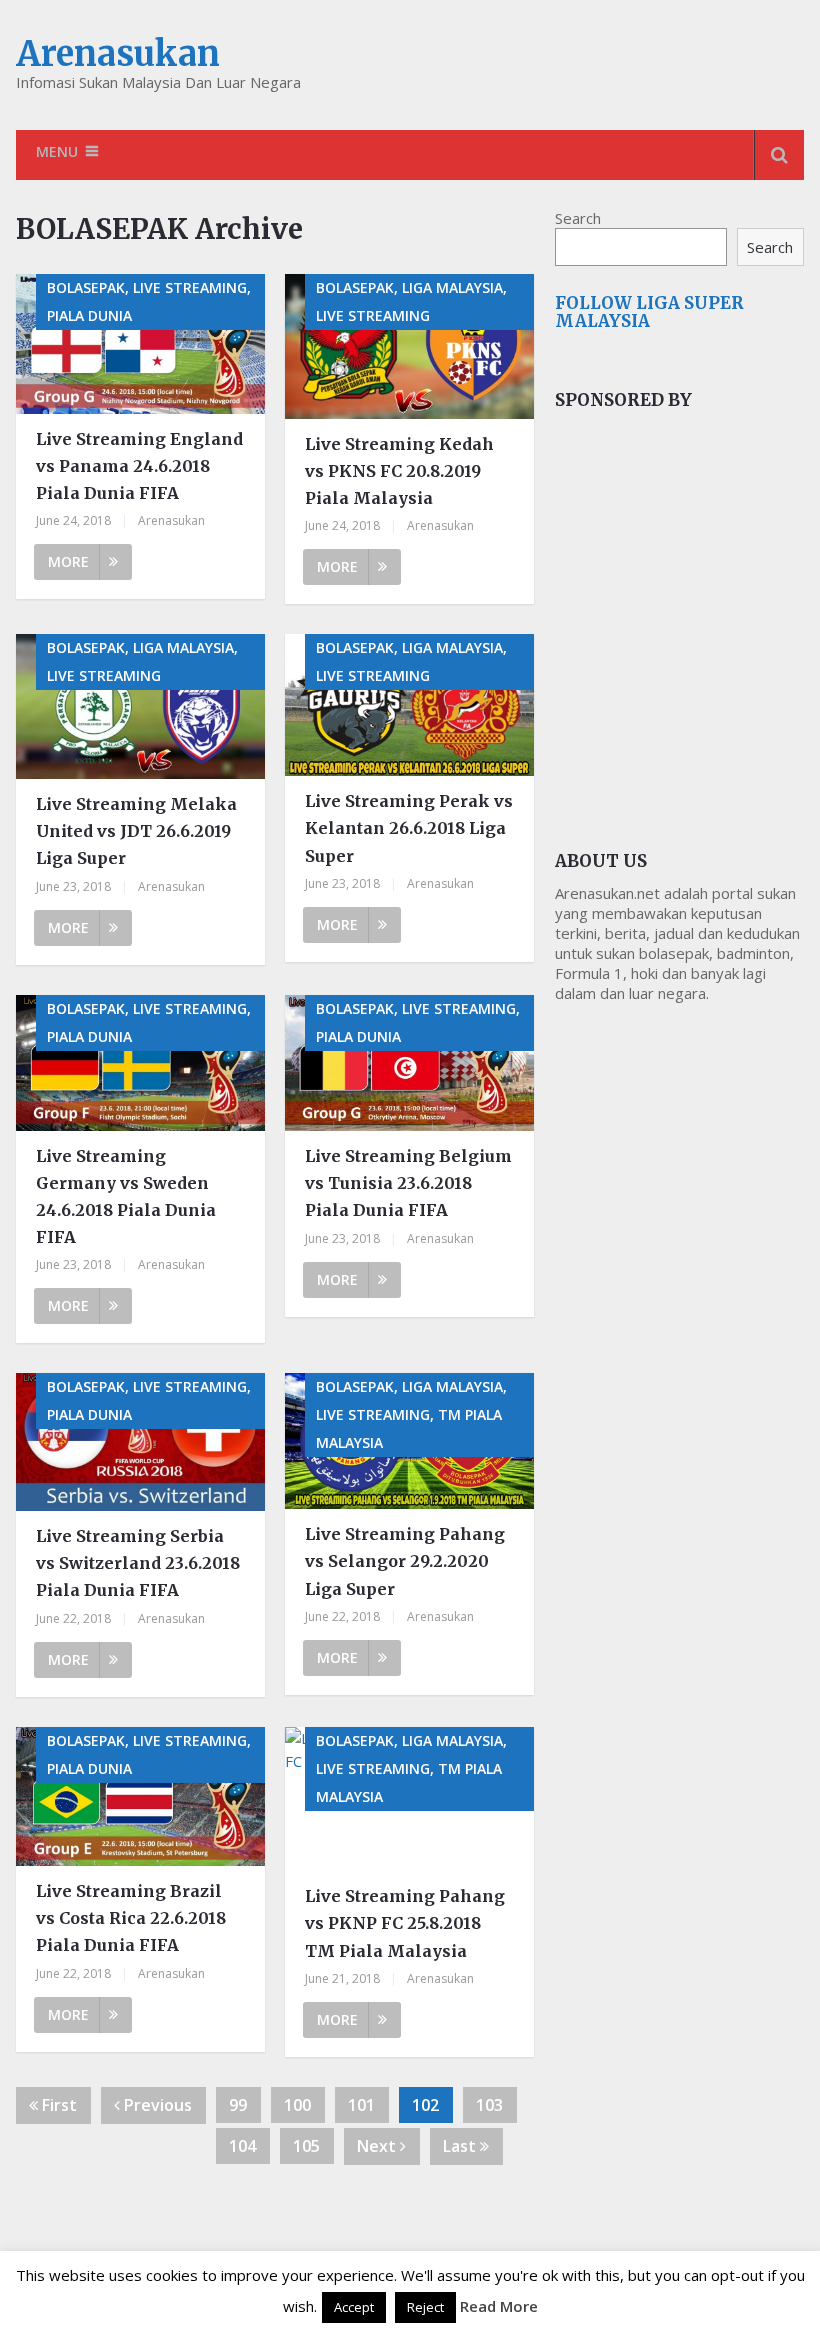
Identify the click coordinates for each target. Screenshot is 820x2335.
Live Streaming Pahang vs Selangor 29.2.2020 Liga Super (405, 1561)
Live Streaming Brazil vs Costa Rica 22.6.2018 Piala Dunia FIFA (131, 1918)
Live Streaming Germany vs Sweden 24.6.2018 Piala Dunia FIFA (126, 1197)
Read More (499, 2306)
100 (297, 2105)
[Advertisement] (687, 587)
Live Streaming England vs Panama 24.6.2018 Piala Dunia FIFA (139, 466)
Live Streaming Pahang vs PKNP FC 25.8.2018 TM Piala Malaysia (405, 1923)
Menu (57, 151)
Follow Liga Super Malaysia (649, 312)
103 (489, 2105)
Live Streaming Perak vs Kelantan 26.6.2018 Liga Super (409, 828)
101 (361, 2105)
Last (461, 2146)
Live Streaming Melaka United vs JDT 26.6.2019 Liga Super (136, 831)
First (57, 2105)
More (68, 561)
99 (238, 2105)
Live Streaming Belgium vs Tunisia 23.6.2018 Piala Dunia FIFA (408, 1183)
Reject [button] (425, 2307)
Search (578, 218)
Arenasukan (118, 54)
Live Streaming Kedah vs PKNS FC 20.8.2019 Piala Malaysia (399, 471)
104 (242, 2146)
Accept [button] (354, 2307)
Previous (156, 2105)
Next (378, 2146)
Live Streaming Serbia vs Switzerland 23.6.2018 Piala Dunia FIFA (138, 1563)
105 (306, 2146)
